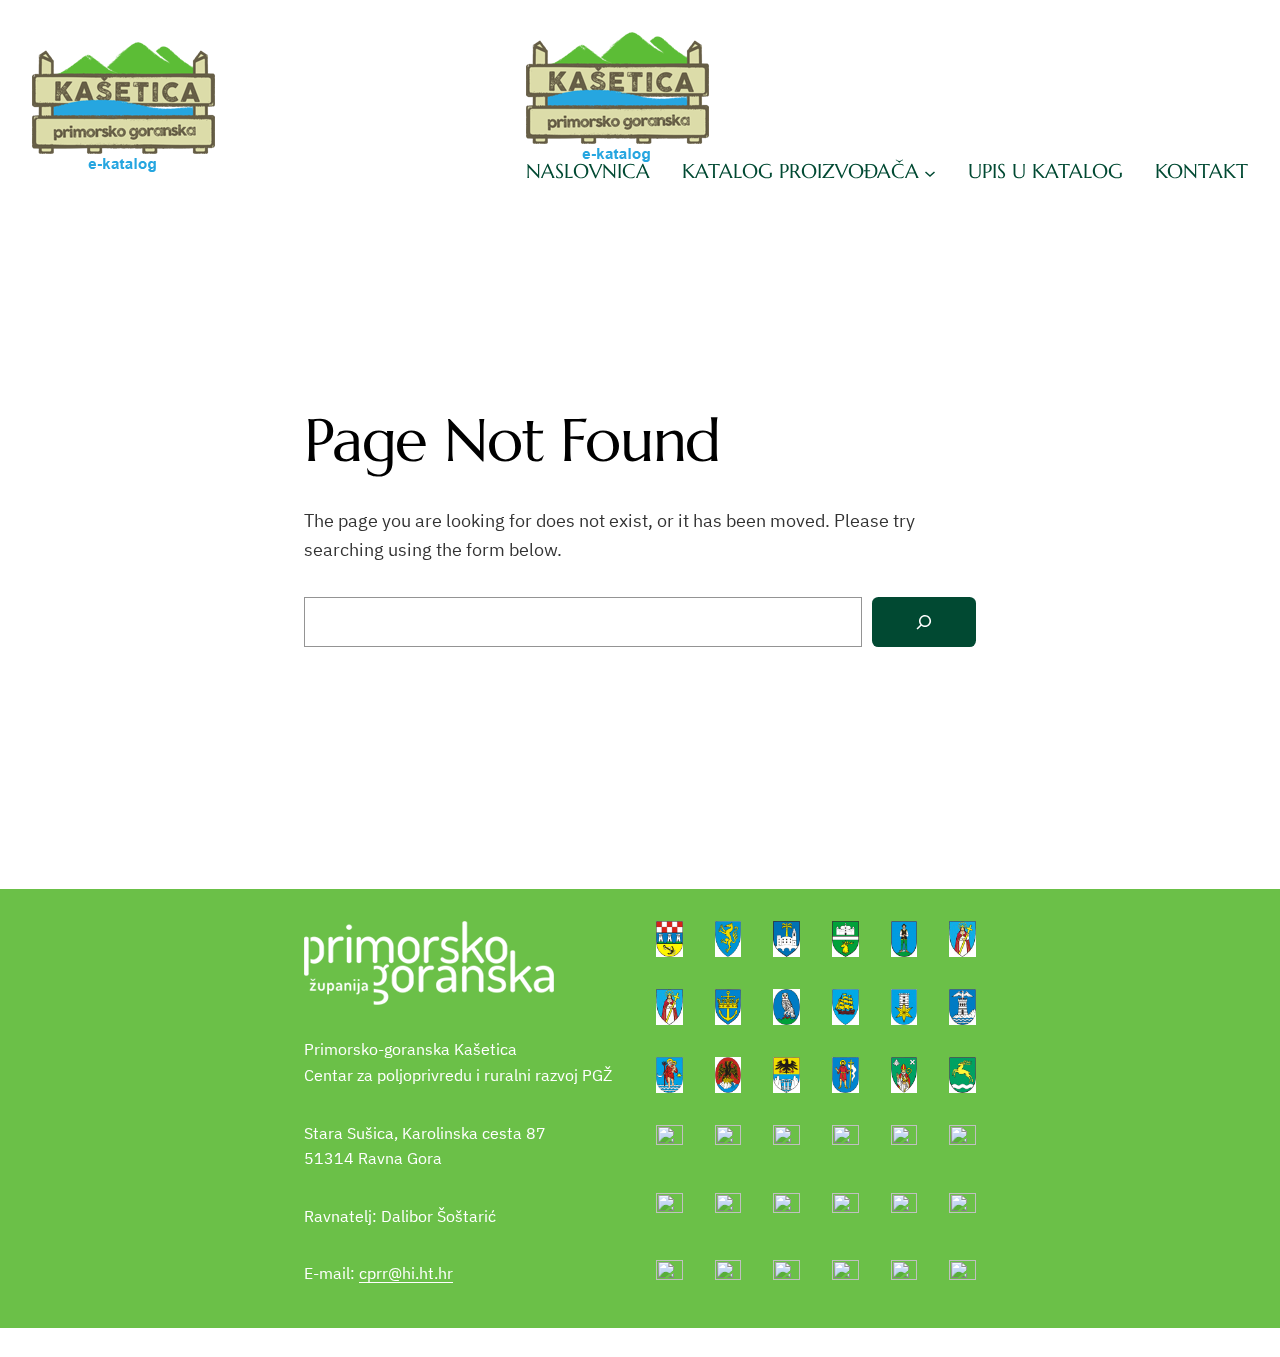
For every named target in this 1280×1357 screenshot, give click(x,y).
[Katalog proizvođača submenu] (930, 172)
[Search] (924, 622)
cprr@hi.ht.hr (406, 1273)
